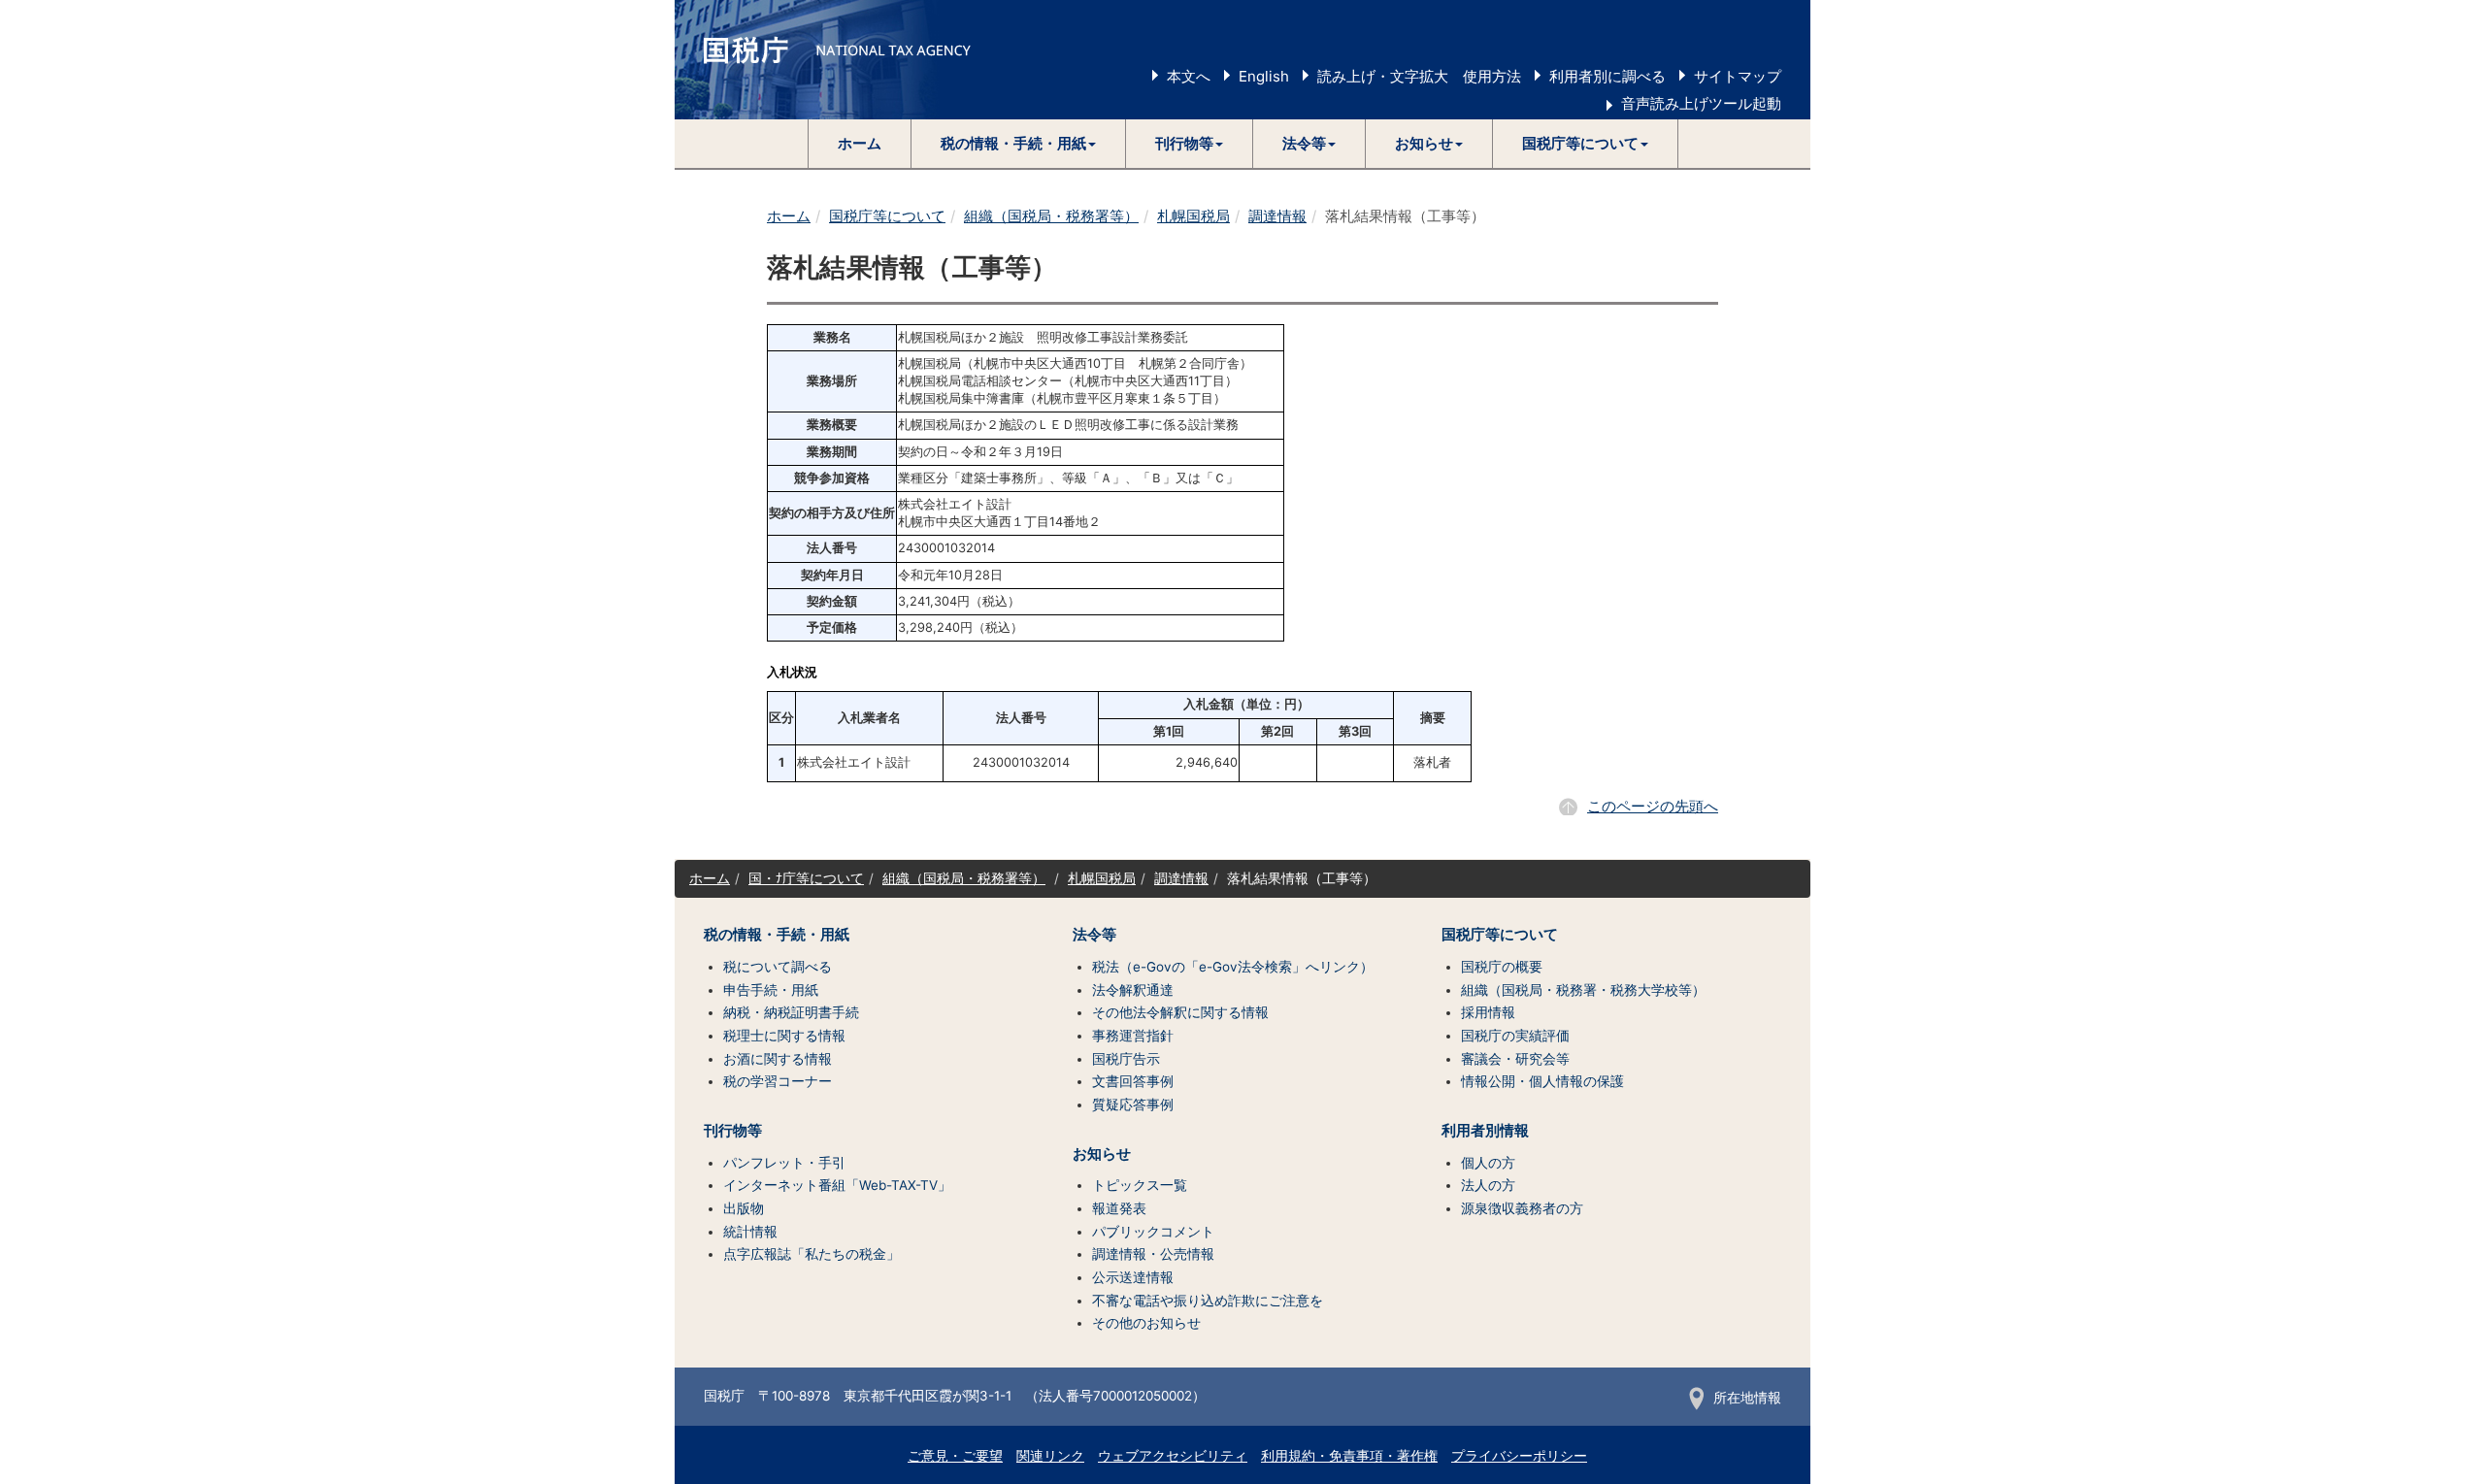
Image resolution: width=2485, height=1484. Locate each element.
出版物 (744, 1208)
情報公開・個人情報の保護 (1542, 1081)
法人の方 (1488, 1185)
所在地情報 (1747, 1398)
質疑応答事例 (1133, 1105)
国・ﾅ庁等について (806, 878)
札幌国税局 (1193, 216)
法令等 (1094, 935)
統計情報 (750, 1232)
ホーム (860, 143)
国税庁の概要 (1502, 967)
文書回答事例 (1133, 1081)
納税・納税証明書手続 (791, 1012)
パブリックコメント (1153, 1232)
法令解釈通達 (1133, 990)
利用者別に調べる (1607, 76)
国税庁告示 (1126, 1059)
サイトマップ (1738, 76)
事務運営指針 (1133, 1036)
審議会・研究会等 (1515, 1059)
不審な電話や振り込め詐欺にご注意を (1208, 1301)
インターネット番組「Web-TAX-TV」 (837, 1185)
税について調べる (778, 967)
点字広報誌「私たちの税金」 (812, 1254)
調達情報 (1277, 216)
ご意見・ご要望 (955, 1456)
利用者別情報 (1485, 1131)
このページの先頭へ (1653, 806)
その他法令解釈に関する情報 (1180, 1012)
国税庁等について (887, 216)
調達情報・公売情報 (1153, 1254)
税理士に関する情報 (784, 1036)
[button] (1019, 144)
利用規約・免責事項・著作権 (1349, 1456)
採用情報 (1488, 1012)
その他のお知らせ (1146, 1323)
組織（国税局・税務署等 (957, 878)
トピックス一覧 (1140, 1185)
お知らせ (1102, 1154)
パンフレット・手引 (784, 1163)
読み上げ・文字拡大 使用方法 (1419, 76)
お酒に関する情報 (778, 1059)
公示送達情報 (1133, 1277)
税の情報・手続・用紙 (777, 935)
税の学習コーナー (778, 1081)
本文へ (1189, 76)
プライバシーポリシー (1519, 1456)
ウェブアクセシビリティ (1173, 1456)
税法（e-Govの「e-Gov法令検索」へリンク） (1233, 967)
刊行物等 (733, 1131)
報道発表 (1119, 1208)
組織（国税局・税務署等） (1051, 216)
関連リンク (1050, 1456)
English (1264, 76)
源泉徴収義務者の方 (1522, 1208)
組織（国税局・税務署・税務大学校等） (1583, 990)
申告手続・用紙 (771, 990)
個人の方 (1488, 1163)
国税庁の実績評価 (1515, 1036)
